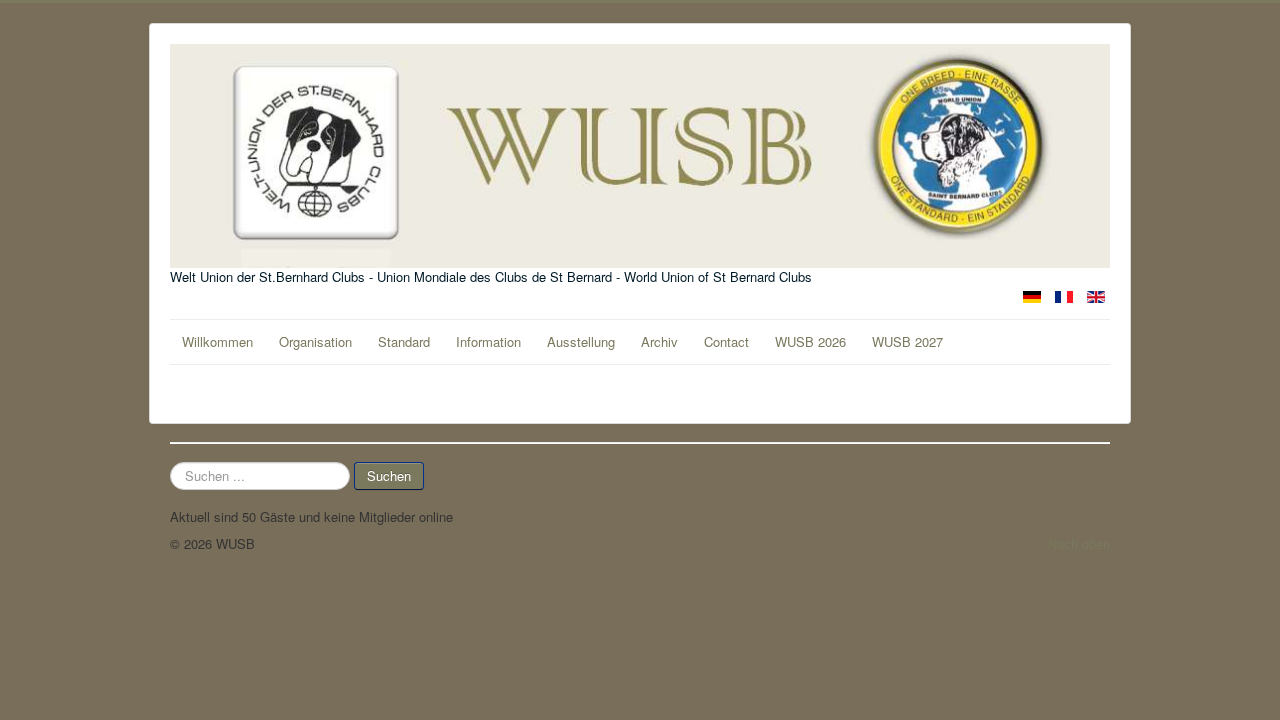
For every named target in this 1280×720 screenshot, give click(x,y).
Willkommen (217, 341)
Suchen (389, 475)
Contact (726, 341)
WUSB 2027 (907, 341)
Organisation (315, 341)
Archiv (659, 341)
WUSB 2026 (810, 341)
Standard (404, 341)
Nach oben (1079, 543)
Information (488, 341)
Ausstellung (581, 341)
